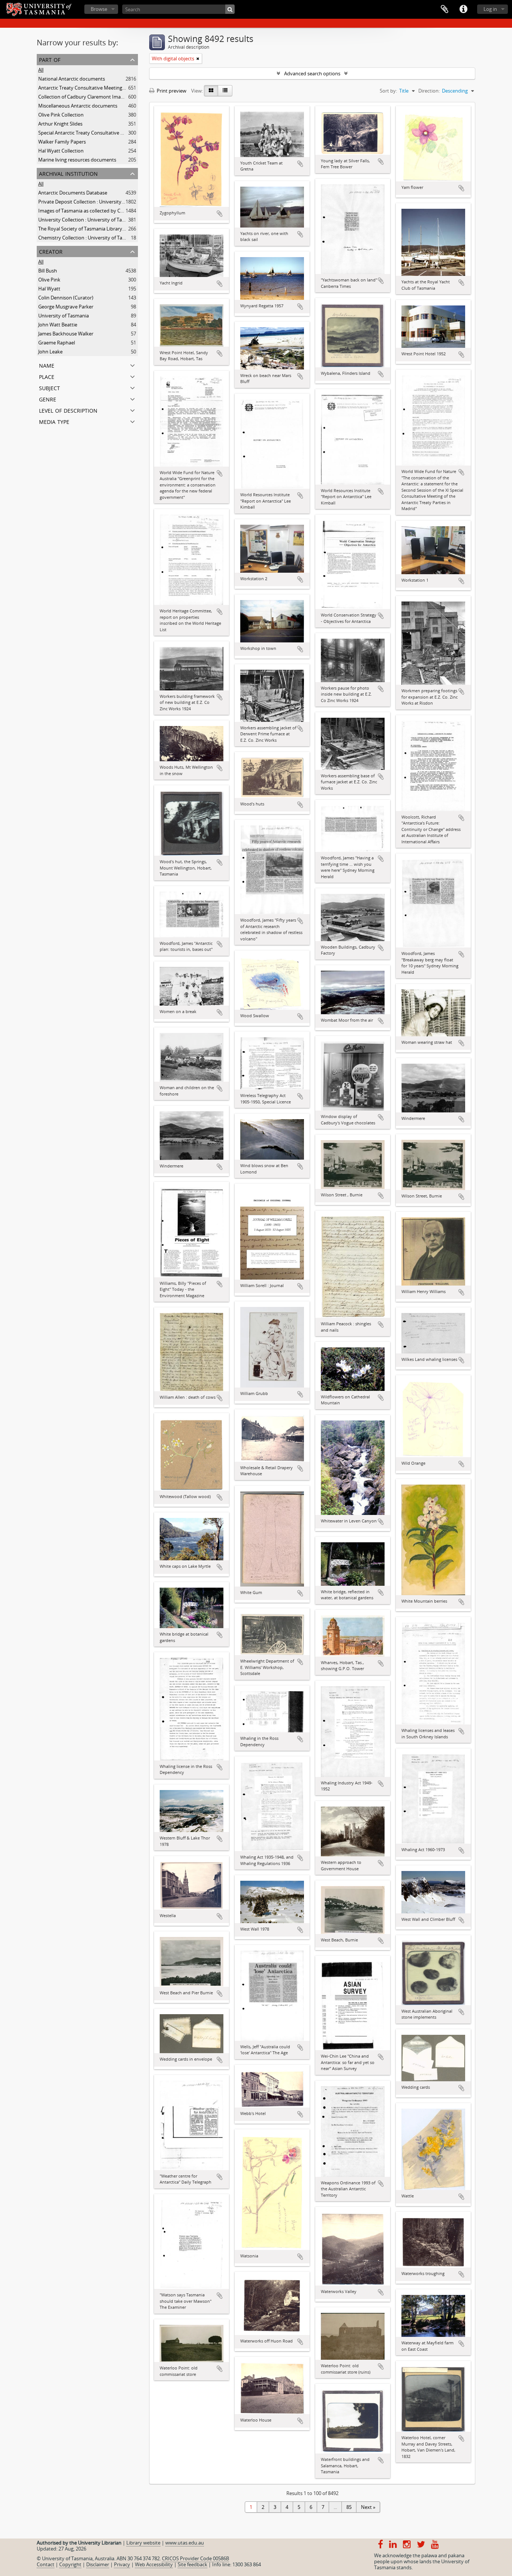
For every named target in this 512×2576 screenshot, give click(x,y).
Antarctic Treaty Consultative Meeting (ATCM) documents (102, 88)
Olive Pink (49, 280)
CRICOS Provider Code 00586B (195, 2558)
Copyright (70, 2564)
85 (349, 2507)
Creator (51, 251)
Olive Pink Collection (61, 115)
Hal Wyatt (49, 289)
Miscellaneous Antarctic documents (78, 106)
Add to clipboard (220, 214)
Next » (368, 2507)
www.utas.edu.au (185, 2543)
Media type (54, 421)
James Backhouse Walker (66, 334)
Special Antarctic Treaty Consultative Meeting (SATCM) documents (112, 133)
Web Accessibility (154, 2564)
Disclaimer (98, 2564)
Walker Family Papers (62, 142)
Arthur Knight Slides (60, 124)
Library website (143, 2543)
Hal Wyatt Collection (61, 151)
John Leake (50, 352)
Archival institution (68, 173)
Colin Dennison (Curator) (66, 298)
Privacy (122, 2564)
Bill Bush (48, 271)
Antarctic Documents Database (73, 193)
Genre (48, 399)
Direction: (429, 91)
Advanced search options (312, 73)
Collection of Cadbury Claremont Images (83, 97)
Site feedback (192, 2564)
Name (47, 365)
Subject (49, 387)
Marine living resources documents (77, 160)
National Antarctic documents (72, 79)
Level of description (68, 410)
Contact (46, 2564)
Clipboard (445, 9)
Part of (50, 59)
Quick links (463, 9)
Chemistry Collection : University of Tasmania (88, 238)
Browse (99, 9)
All (41, 70)
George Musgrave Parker (66, 307)
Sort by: (388, 91)
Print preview (171, 91)
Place (47, 376)
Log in (490, 9)
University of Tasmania (64, 316)
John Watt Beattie (58, 325)
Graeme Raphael (57, 343)
